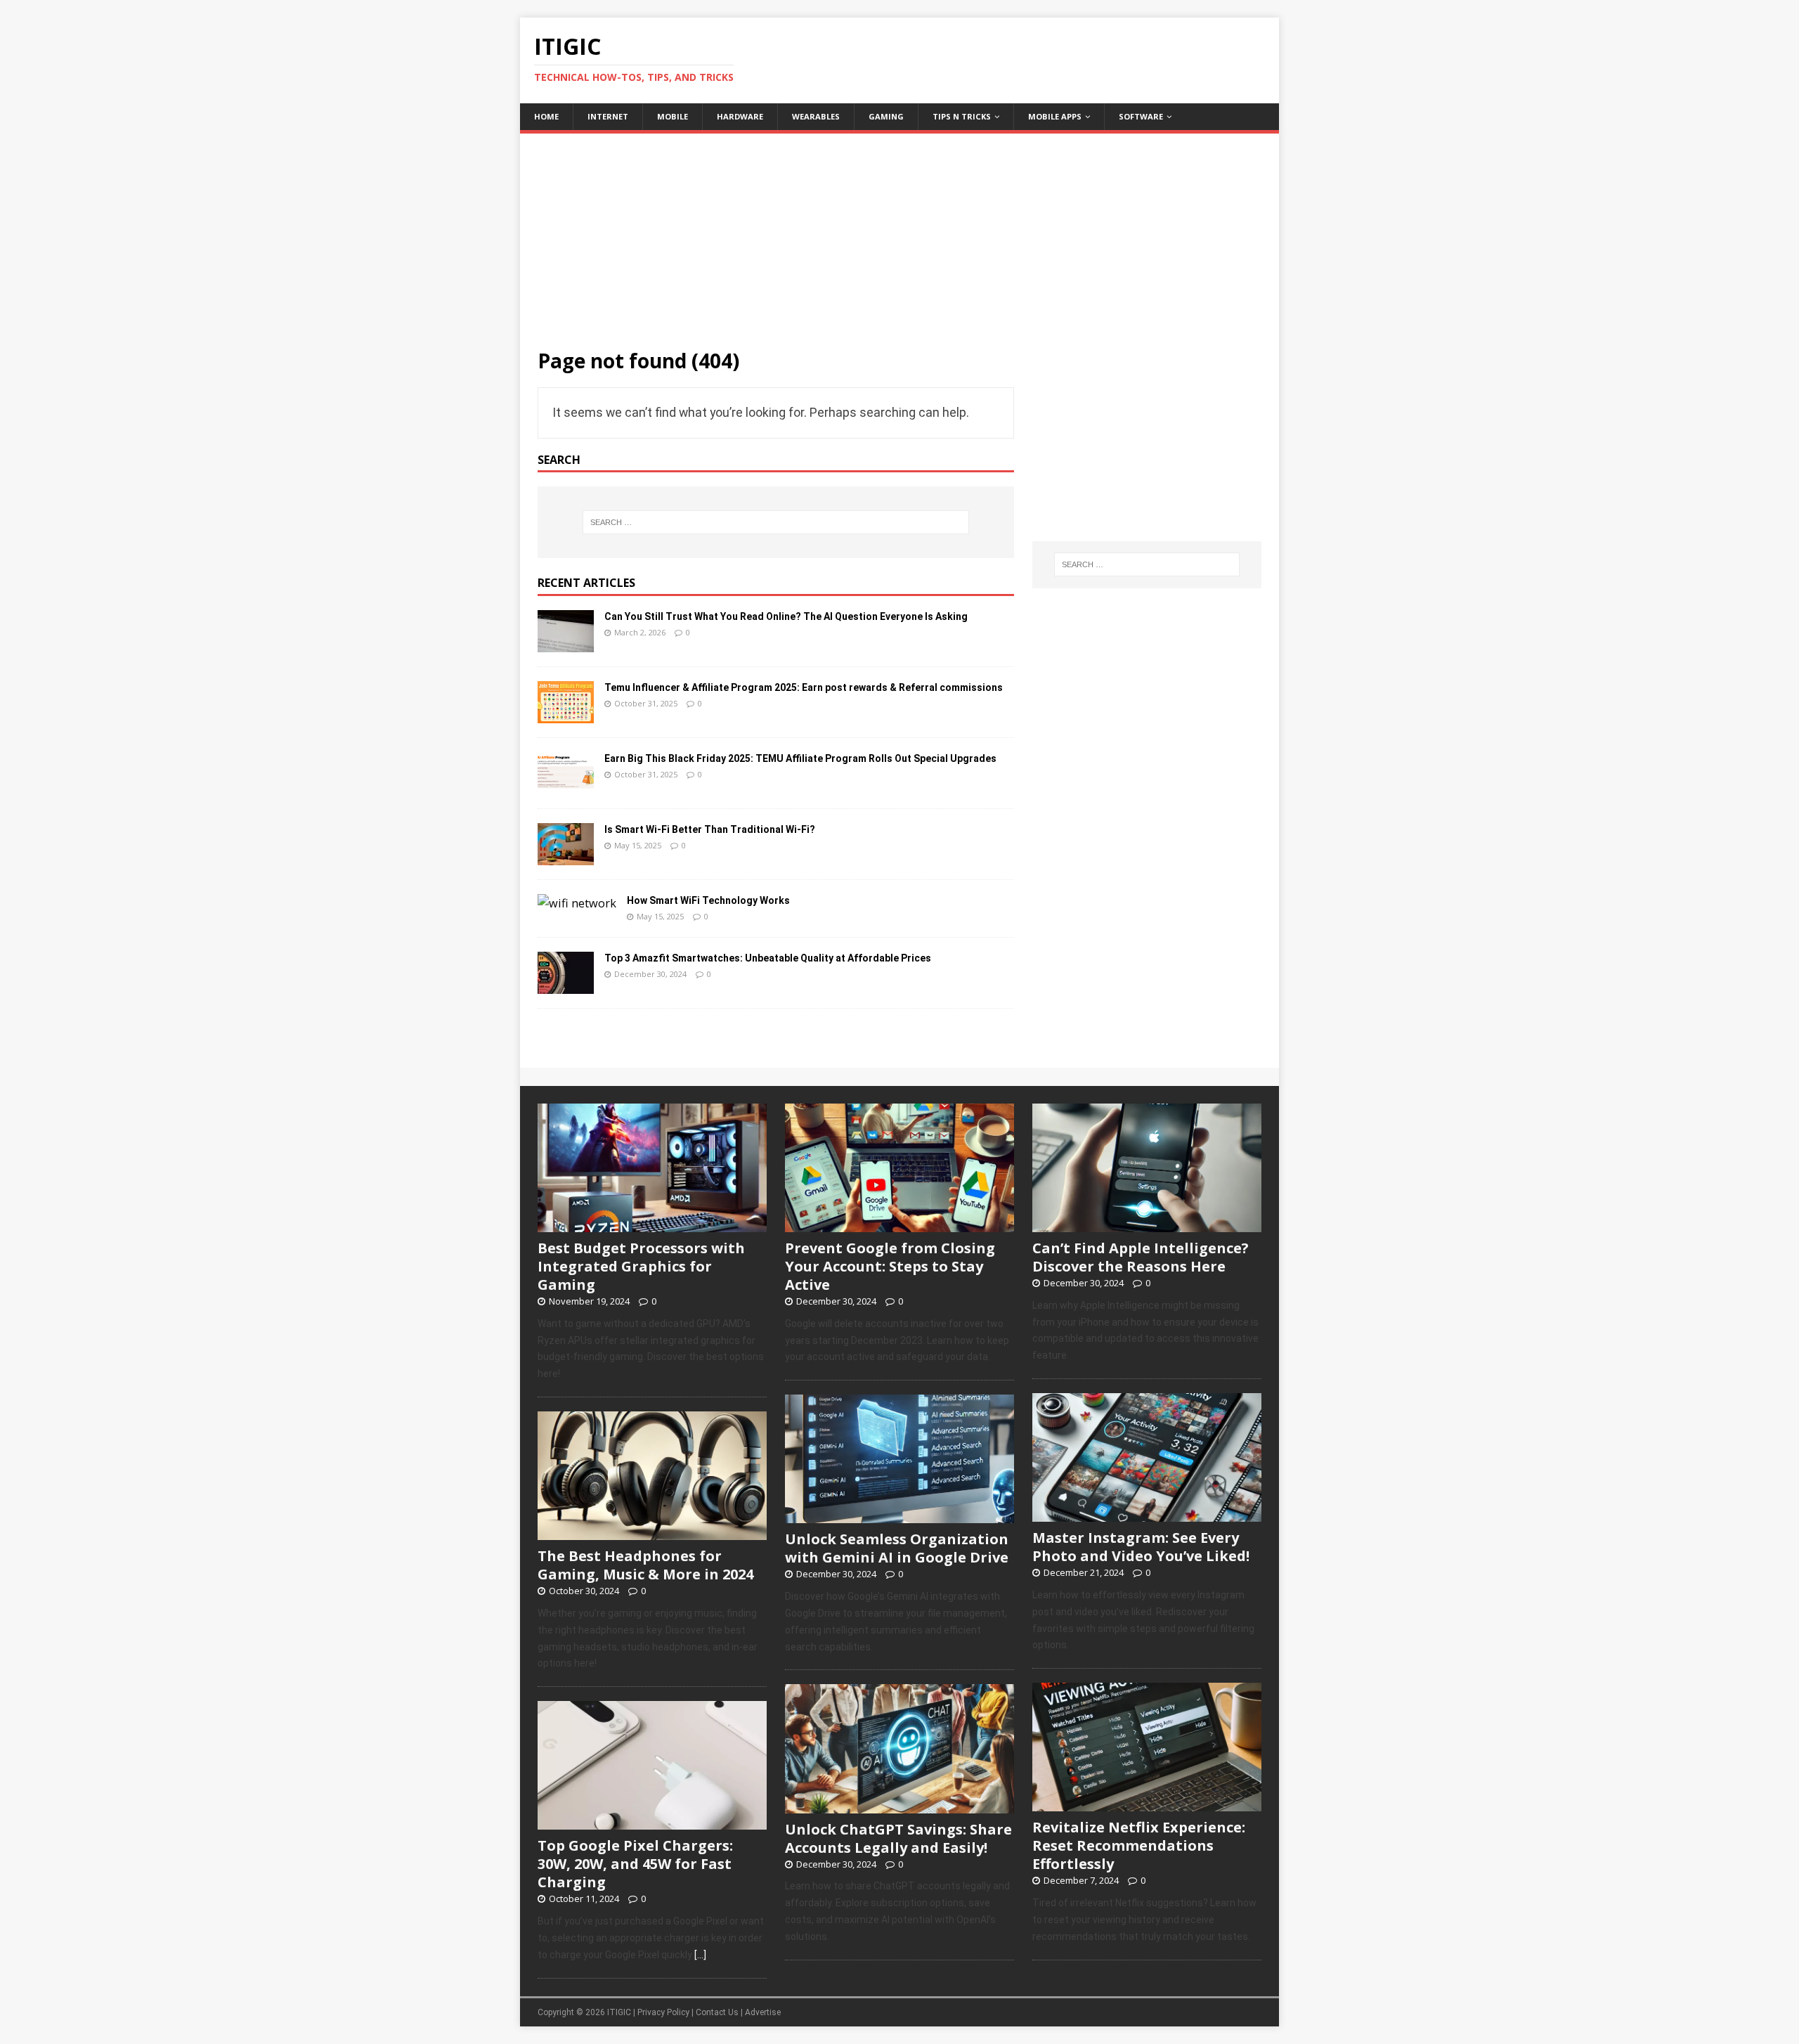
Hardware (740, 116)
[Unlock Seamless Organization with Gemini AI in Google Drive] (899, 1516)
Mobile (673, 116)
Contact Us (717, 2012)
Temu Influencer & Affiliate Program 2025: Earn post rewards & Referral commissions (804, 687)
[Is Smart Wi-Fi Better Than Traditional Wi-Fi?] (566, 856)
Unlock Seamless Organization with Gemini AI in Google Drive (897, 1548)
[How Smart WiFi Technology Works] (577, 903)
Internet (608, 116)
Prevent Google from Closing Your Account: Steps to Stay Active (890, 1266)
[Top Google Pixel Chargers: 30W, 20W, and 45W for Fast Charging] (652, 1823)
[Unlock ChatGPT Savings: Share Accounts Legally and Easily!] (899, 1806)
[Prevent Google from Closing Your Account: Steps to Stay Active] (899, 1224)
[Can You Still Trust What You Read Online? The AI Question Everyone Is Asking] (566, 643)
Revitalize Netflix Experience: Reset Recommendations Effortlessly (1139, 1845)
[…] (700, 1955)
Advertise (763, 2012)
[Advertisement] (899, 232)
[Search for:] (776, 522)
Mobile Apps (1055, 116)
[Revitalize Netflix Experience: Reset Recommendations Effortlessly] (1147, 1804)
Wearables (816, 116)
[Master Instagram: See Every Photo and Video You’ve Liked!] (1147, 1514)
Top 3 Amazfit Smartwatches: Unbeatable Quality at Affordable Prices (768, 958)
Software (1141, 116)
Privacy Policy (663, 2012)
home (546, 116)
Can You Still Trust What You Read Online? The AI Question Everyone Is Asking (786, 616)
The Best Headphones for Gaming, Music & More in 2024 (645, 1565)
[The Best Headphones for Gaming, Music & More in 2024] (652, 1532)
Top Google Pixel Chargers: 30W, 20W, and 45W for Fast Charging (635, 1864)
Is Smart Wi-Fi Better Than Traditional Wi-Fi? (710, 829)
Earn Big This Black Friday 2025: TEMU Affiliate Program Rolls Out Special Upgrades (800, 758)
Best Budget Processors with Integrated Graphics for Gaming (641, 1266)
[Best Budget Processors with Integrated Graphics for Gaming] (652, 1224)
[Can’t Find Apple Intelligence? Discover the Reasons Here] (1147, 1224)
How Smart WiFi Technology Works (708, 900)
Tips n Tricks (962, 116)
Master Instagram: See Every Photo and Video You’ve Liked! (1141, 1547)
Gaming (886, 116)
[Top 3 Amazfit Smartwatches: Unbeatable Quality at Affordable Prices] (566, 985)
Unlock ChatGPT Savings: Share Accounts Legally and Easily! (898, 1838)
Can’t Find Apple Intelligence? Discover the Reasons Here (1141, 1257)
